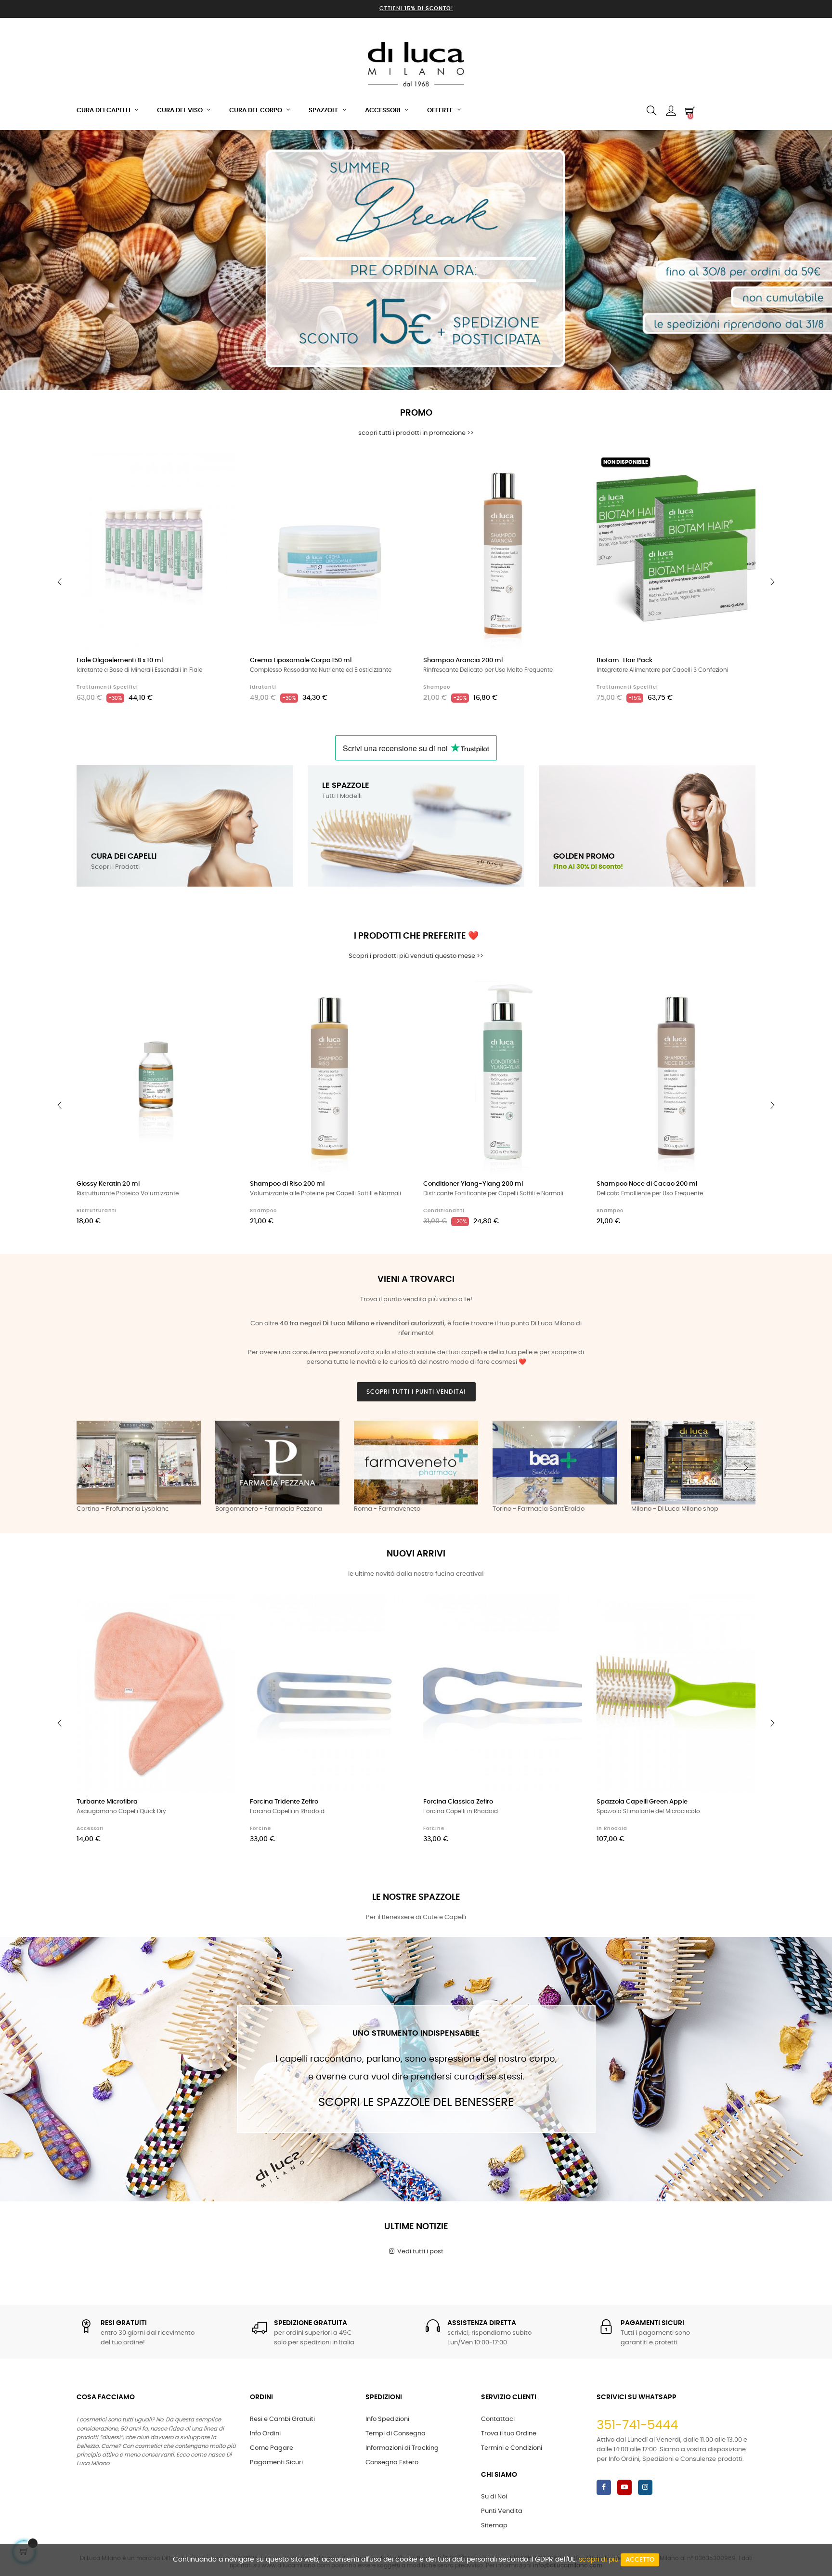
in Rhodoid (612, 1829)
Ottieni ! (416, 8)
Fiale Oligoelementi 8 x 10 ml (120, 660)
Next (746, 1467)
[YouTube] (624, 2487)
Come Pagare (272, 2448)
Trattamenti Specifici (107, 687)
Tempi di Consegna (396, 2434)
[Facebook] (604, 2487)
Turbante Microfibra (107, 1802)
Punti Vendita (502, 2511)
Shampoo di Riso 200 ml (287, 1184)
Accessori (90, 1829)
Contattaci (498, 2419)
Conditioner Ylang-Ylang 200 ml (473, 1184)
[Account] (671, 111)
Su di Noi (494, 2497)
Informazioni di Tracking (402, 2448)
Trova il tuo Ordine (509, 2434)
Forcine (260, 1829)
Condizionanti (444, 1211)
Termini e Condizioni (512, 2448)
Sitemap (494, 2526)
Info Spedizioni (387, 2419)
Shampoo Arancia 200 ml (463, 660)
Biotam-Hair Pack (624, 660)
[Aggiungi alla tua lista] (218, 471)
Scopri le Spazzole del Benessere (416, 2103)
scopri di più (599, 2560)
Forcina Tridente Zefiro (284, 1802)
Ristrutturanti (97, 1211)
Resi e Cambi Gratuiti (282, 2419)
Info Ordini (265, 2434)
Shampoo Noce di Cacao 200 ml (647, 1184)
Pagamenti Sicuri (276, 2463)
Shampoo (437, 687)
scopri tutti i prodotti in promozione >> (416, 433)
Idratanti (263, 687)
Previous (86, 1467)
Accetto (640, 2560)
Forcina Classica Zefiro (458, 1802)
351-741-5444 (637, 2425)
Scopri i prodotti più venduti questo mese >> (416, 956)
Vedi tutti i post (419, 2252)
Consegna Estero (392, 2463)
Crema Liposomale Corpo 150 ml (301, 660)
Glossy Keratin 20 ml (108, 1184)
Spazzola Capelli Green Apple (642, 1802)
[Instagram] (645, 2487)
